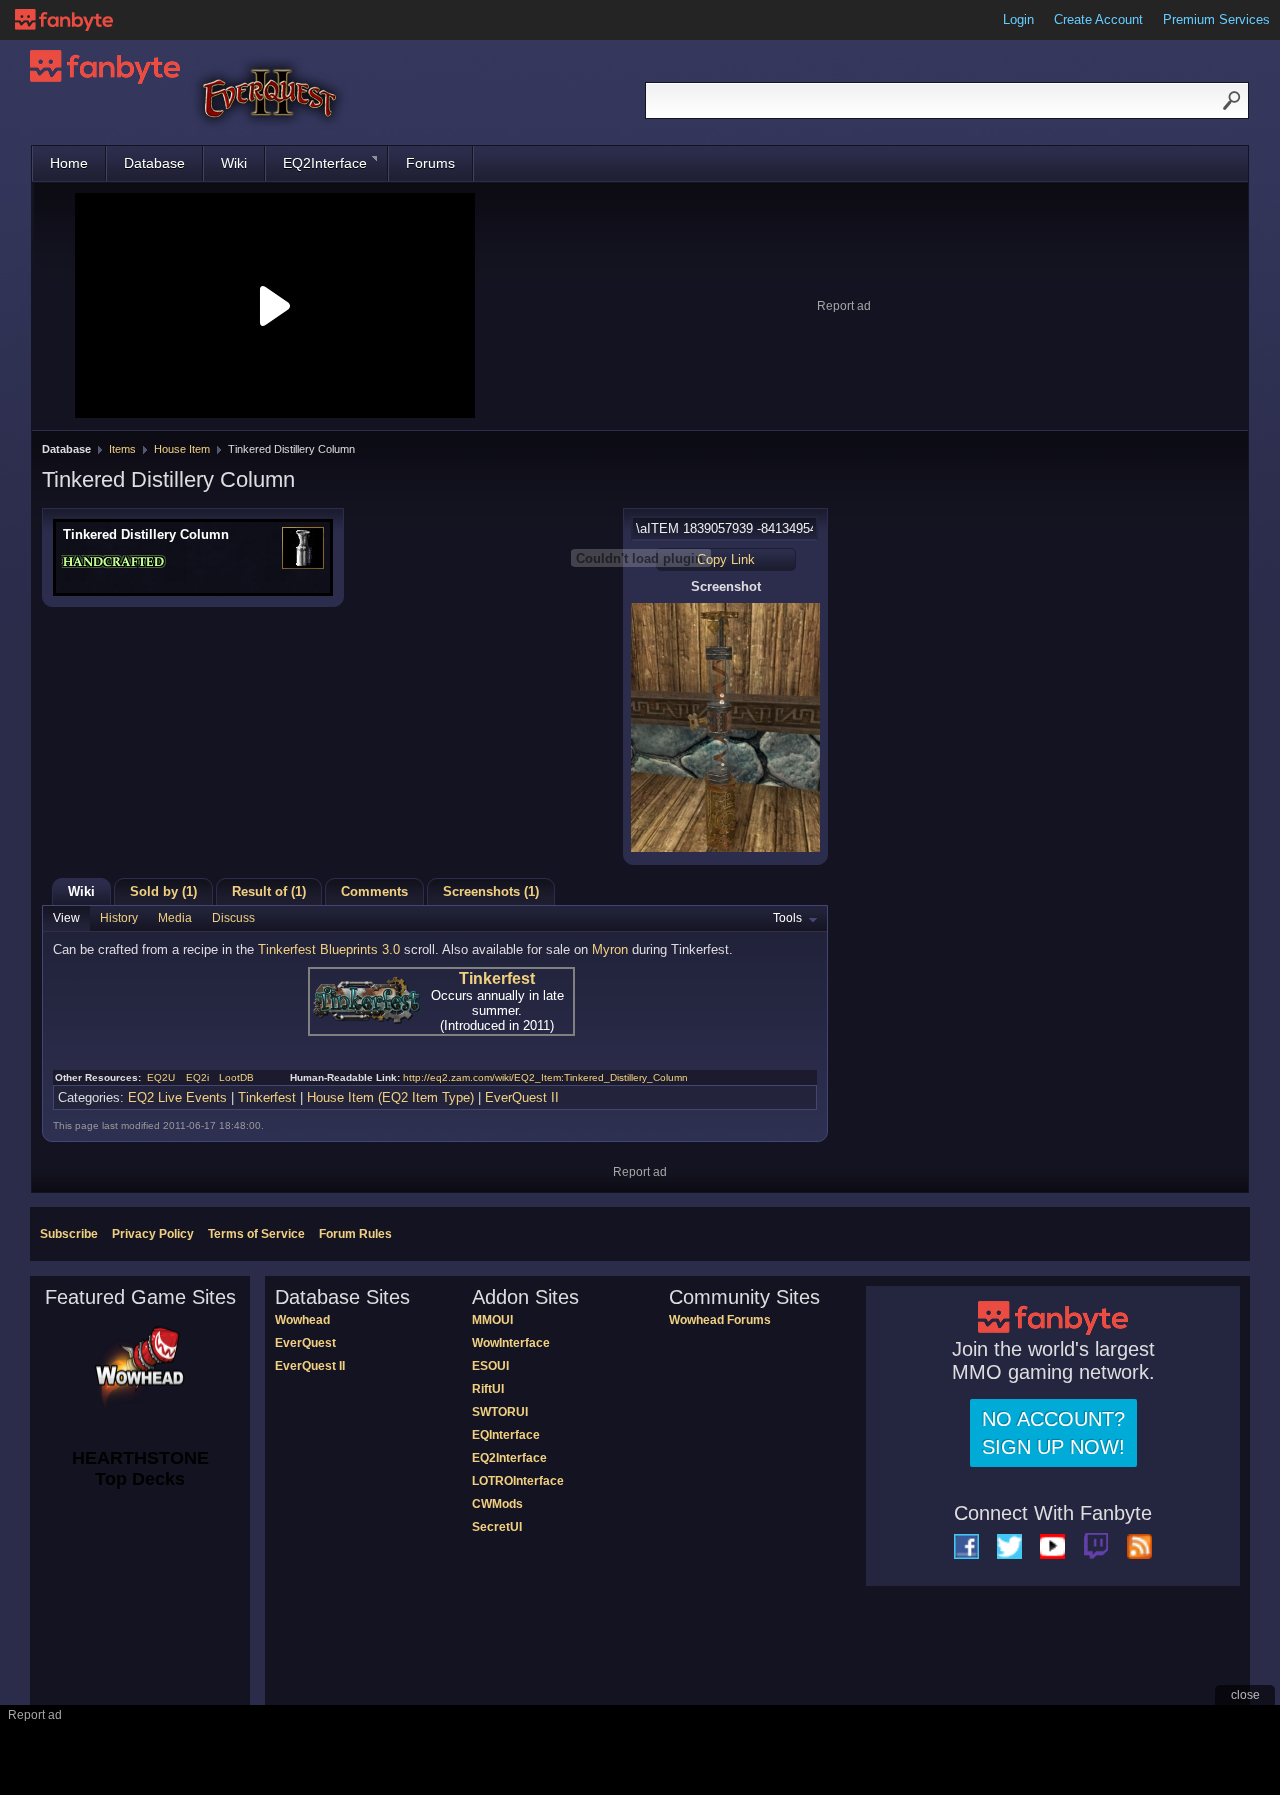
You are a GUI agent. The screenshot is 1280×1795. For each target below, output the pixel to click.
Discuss (233, 918)
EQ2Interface (325, 163)
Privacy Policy (153, 1234)
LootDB (236, 1077)
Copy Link (726, 559)
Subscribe (69, 1234)
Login (1018, 19)
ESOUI (490, 1366)
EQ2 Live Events (177, 1097)
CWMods (497, 1504)
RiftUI (488, 1389)
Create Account (1098, 19)
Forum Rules (355, 1234)
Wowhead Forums (720, 1320)
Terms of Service (256, 1234)
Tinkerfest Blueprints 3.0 (329, 949)
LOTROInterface (518, 1481)
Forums (430, 163)
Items (122, 449)
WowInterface (511, 1343)
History (119, 918)
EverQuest (305, 1343)
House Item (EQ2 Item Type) (390, 1097)
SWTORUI (500, 1412)
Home (69, 163)
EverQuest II (522, 1097)
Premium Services (1216, 19)
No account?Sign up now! (1053, 1433)
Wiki (234, 163)
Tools (787, 918)
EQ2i (197, 1077)
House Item (182, 449)
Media (175, 918)
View (66, 918)
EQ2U (161, 1077)
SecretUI (497, 1527)
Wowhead (302, 1320)
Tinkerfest (497, 978)
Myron (610, 949)
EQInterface (506, 1435)
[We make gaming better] (64, 20)
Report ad (844, 306)
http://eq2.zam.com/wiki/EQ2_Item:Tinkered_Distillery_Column (545, 1077)
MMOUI (492, 1320)
